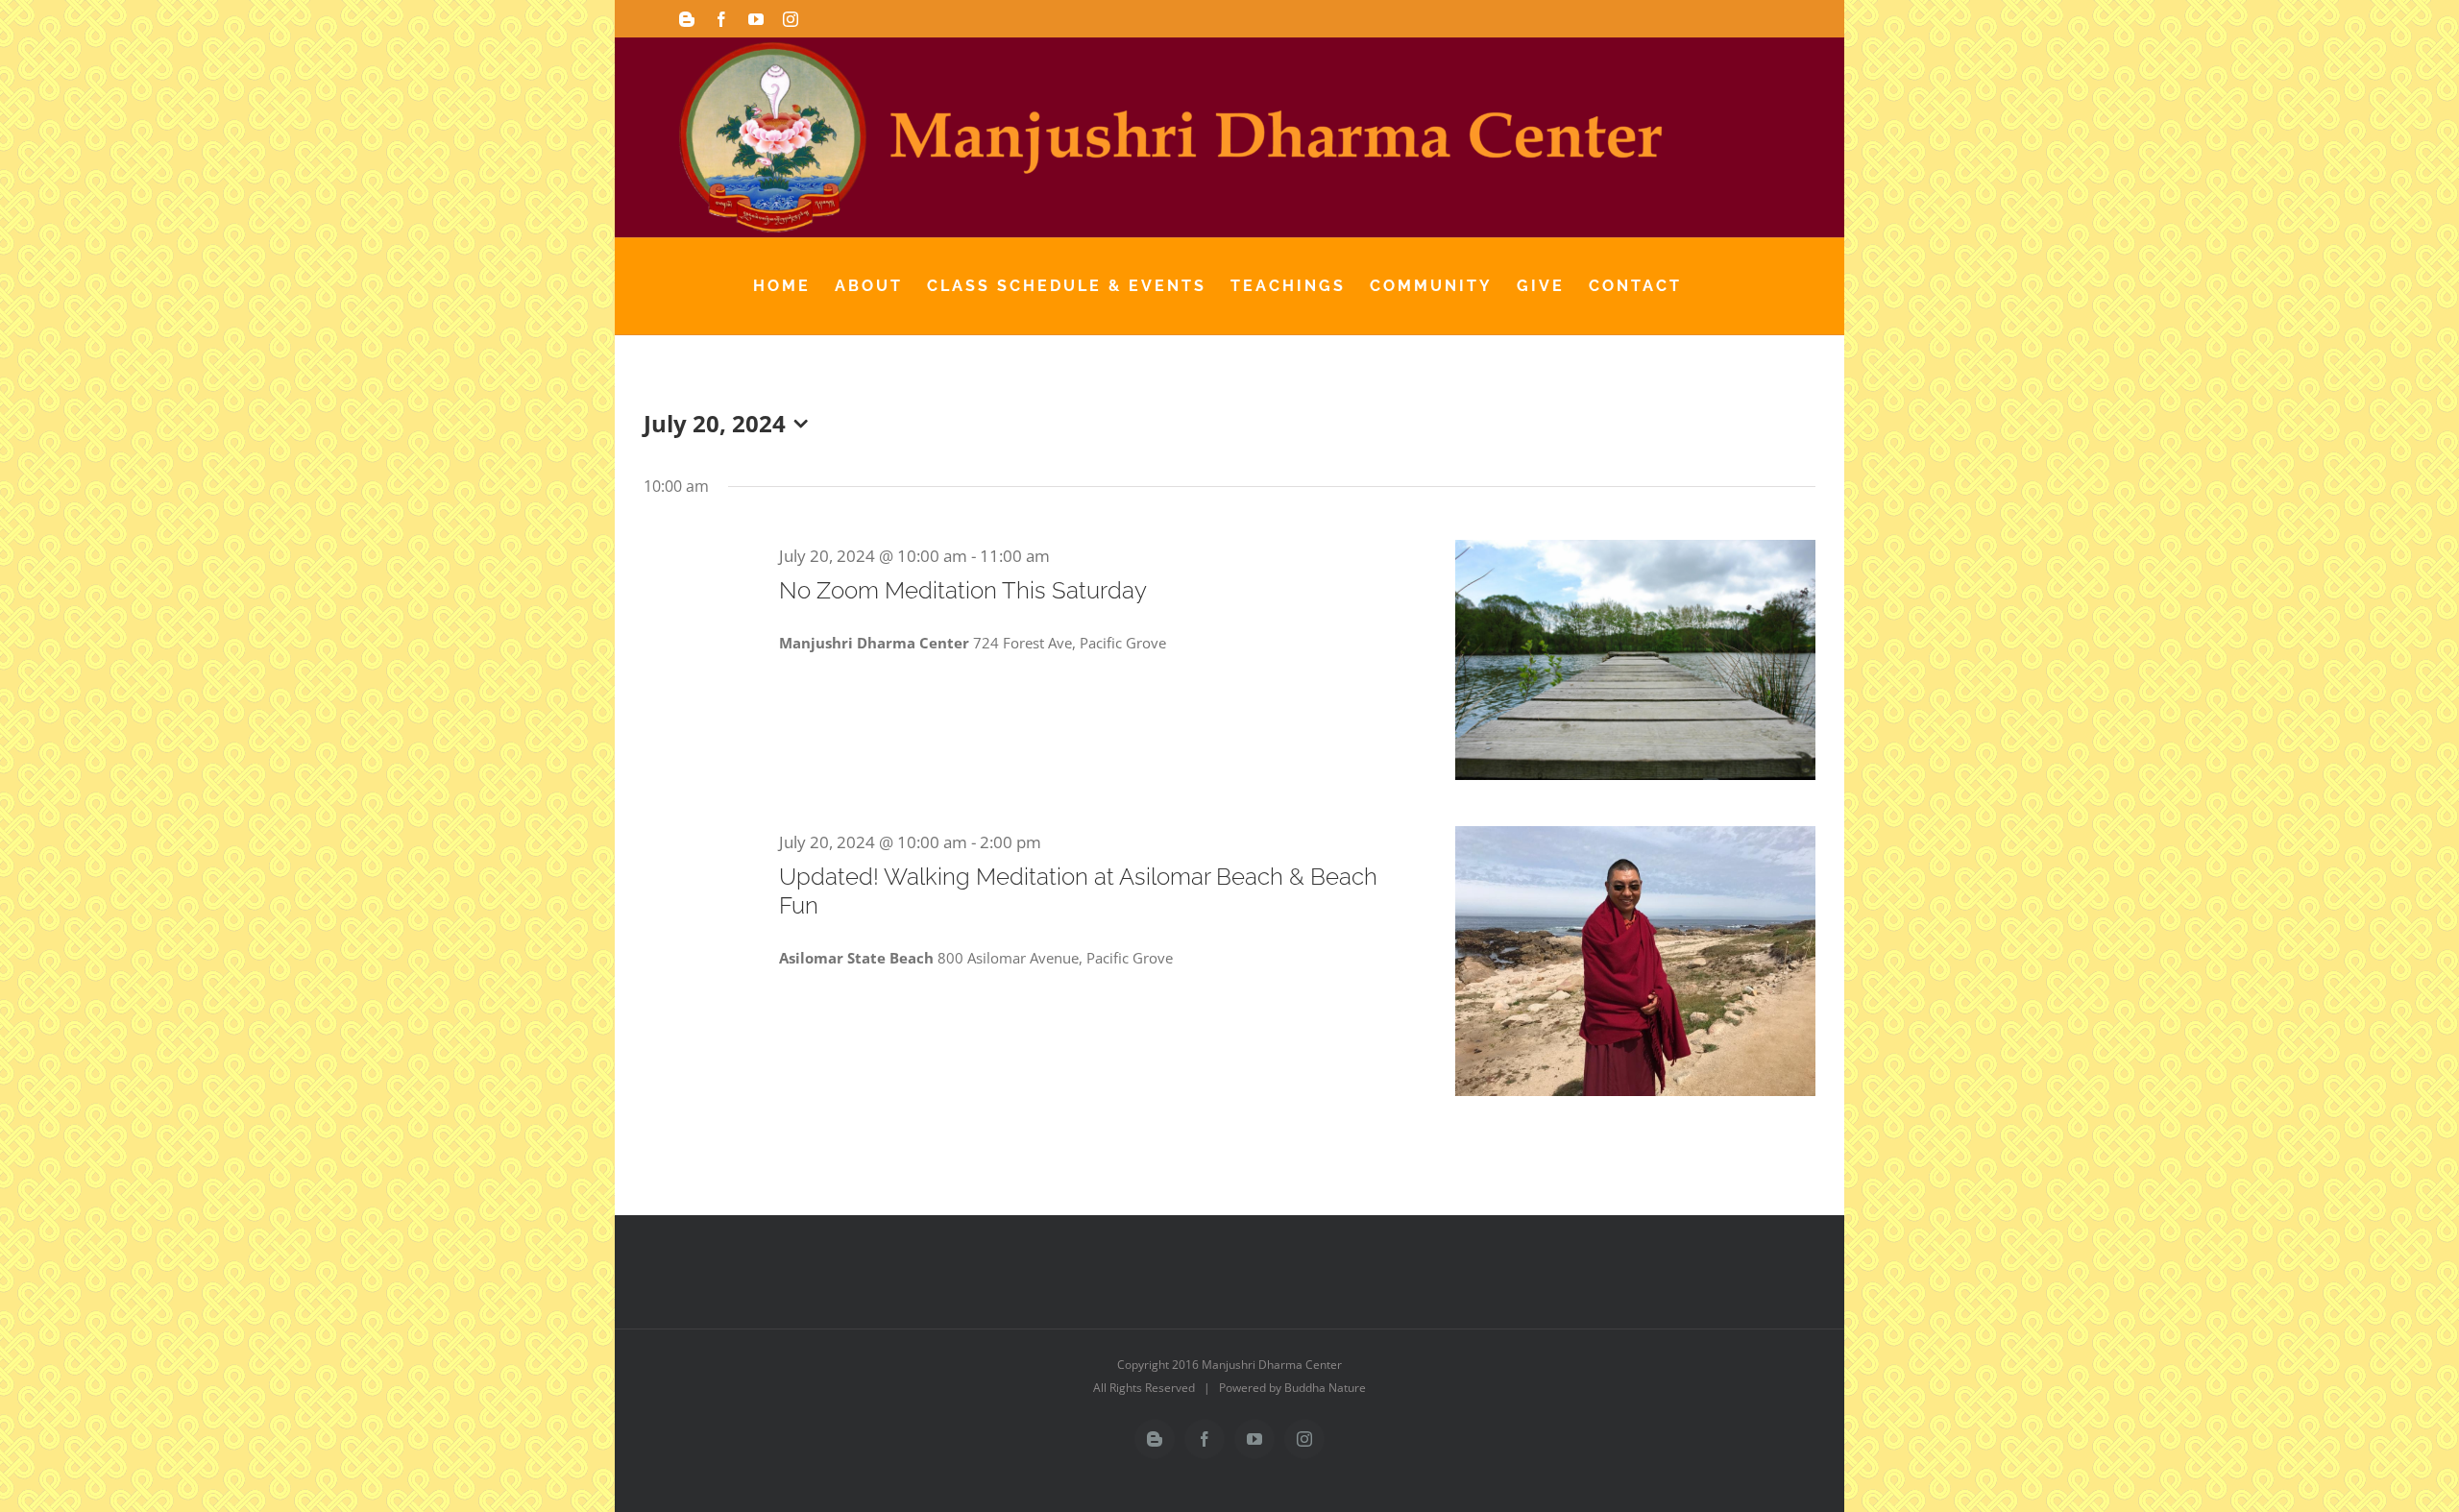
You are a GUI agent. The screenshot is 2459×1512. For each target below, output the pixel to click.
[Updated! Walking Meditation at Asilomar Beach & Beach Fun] (1635, 961)
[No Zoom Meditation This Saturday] (1635, 660)
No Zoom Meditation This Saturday (963, 590)
